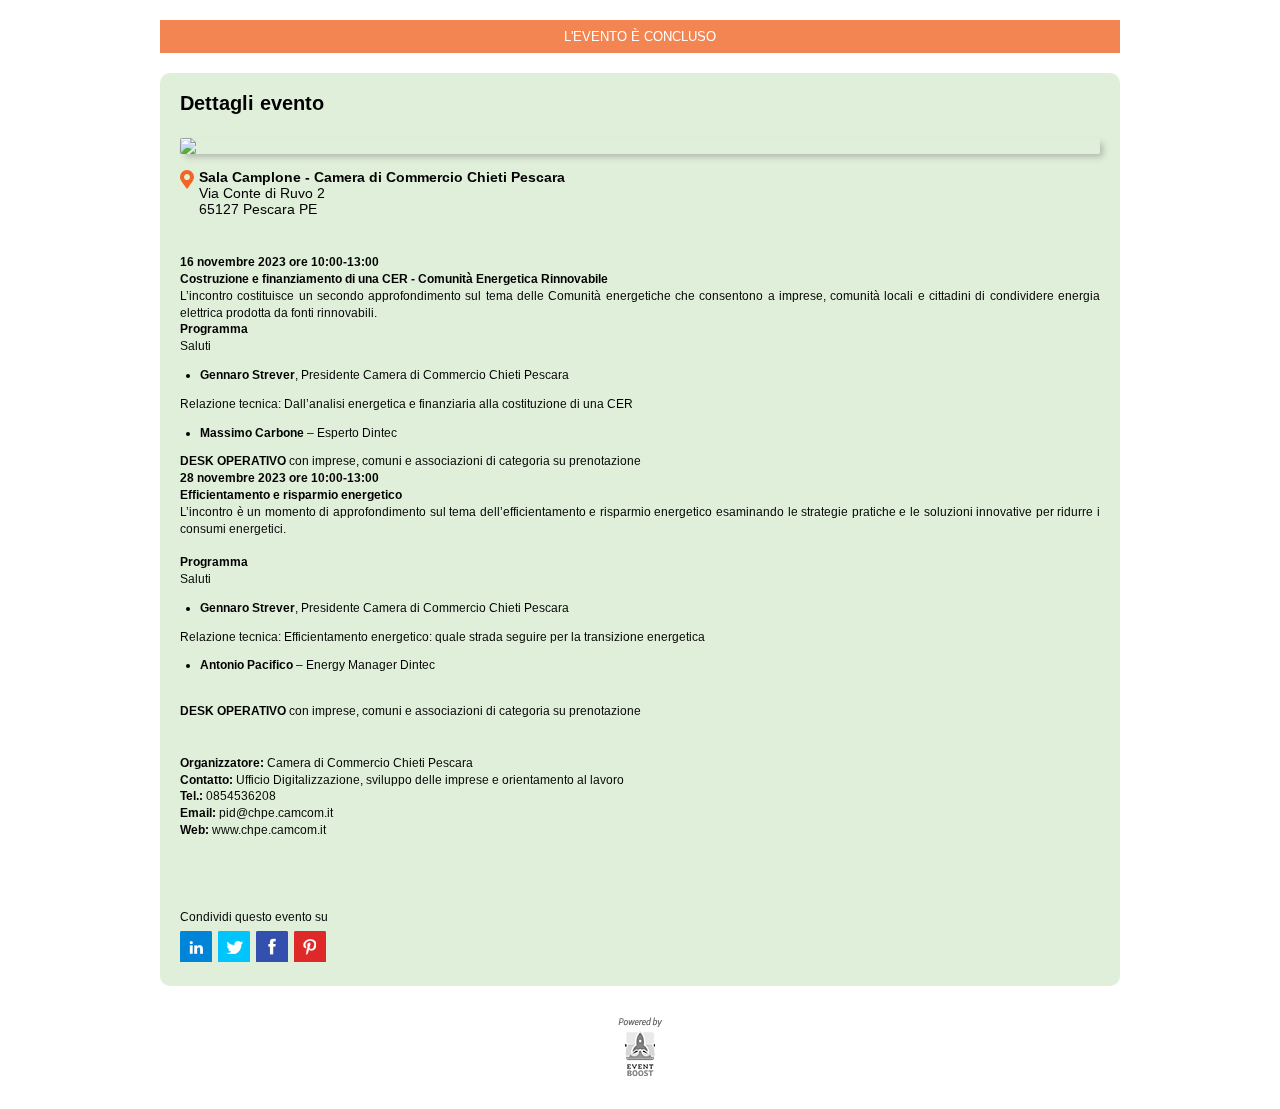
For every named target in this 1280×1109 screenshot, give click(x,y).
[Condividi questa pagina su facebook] (272, 946)
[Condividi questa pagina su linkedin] (196, 946)
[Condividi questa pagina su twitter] (234, 946)
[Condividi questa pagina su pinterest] (310, 946)
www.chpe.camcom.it (269, 830)
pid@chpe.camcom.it (276, 813)
